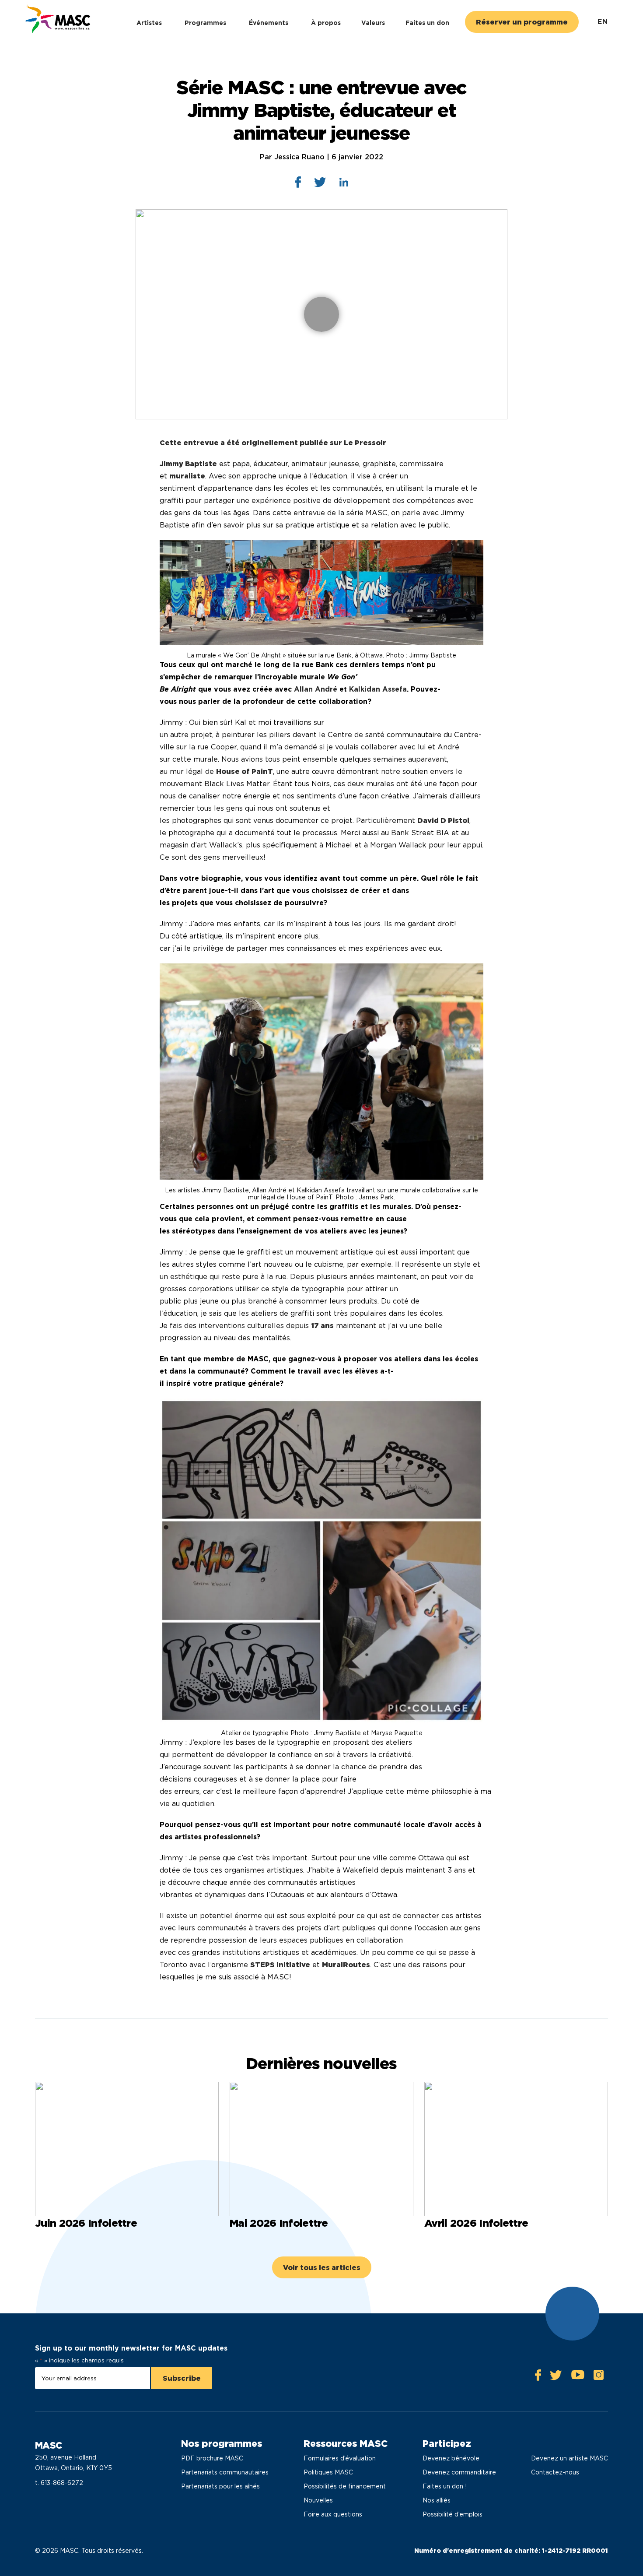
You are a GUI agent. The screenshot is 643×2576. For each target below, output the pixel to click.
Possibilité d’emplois (453, 2514)
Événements (269, 23)
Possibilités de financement (345, 2486)
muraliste (187, 476)
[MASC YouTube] (578, 2377)
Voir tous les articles (322, 2268)
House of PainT (245, 771)
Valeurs (373, 23)
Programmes (205, 23)
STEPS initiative (280, 1965)
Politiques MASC (328, 2472)
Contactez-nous (555, 2472)
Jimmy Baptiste (188, 464)
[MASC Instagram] (598, 2377)
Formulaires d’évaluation (340, 2458)
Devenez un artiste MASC (570, 2458)
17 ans (322, 1326)
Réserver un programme (522, 22)
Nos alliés (437, 2500)
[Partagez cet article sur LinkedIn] (344, 184)
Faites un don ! (445, 2486)
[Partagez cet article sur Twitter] (320, 184)
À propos (326, 23)
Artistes (149, 23)
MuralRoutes (346, 1965)
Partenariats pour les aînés (220, 2486)
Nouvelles (318, 2500)
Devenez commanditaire (459, 2472)
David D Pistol (443, 821)
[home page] (57, 20)
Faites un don (427, 23)
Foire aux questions (333, 2514)
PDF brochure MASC (212, 2458)
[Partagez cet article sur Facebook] (298, 184)
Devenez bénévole (451, 2458)
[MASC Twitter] (556, 2377)
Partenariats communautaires (225, 2472)
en (603, 22)
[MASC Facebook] (538, 2377)
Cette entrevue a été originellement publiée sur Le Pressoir (273, 443)
